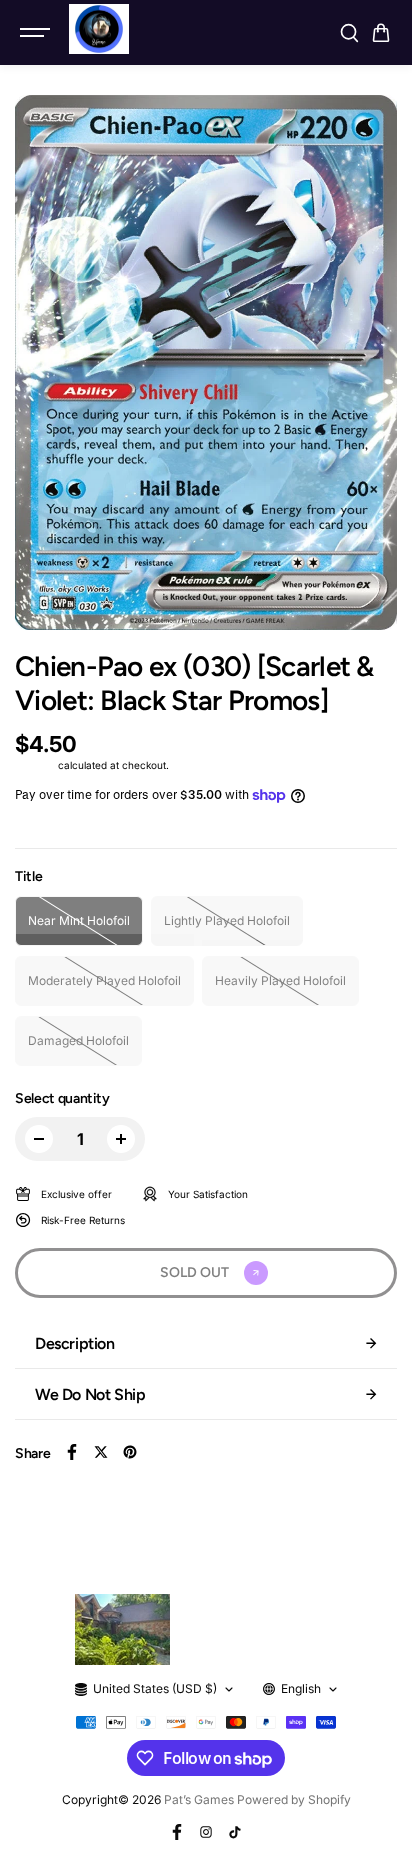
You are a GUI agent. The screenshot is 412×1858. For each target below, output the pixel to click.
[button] (381, 33)
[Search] (349, 33)
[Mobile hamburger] (37, 33)
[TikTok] (235, 1832)
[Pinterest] (130, 1452)
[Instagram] (206, 1832)
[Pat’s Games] (99, 29)
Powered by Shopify (294, 1799)
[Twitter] (101, 1452)
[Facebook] (72, 1452)
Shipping (35, 765)
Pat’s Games (199, 1799)
